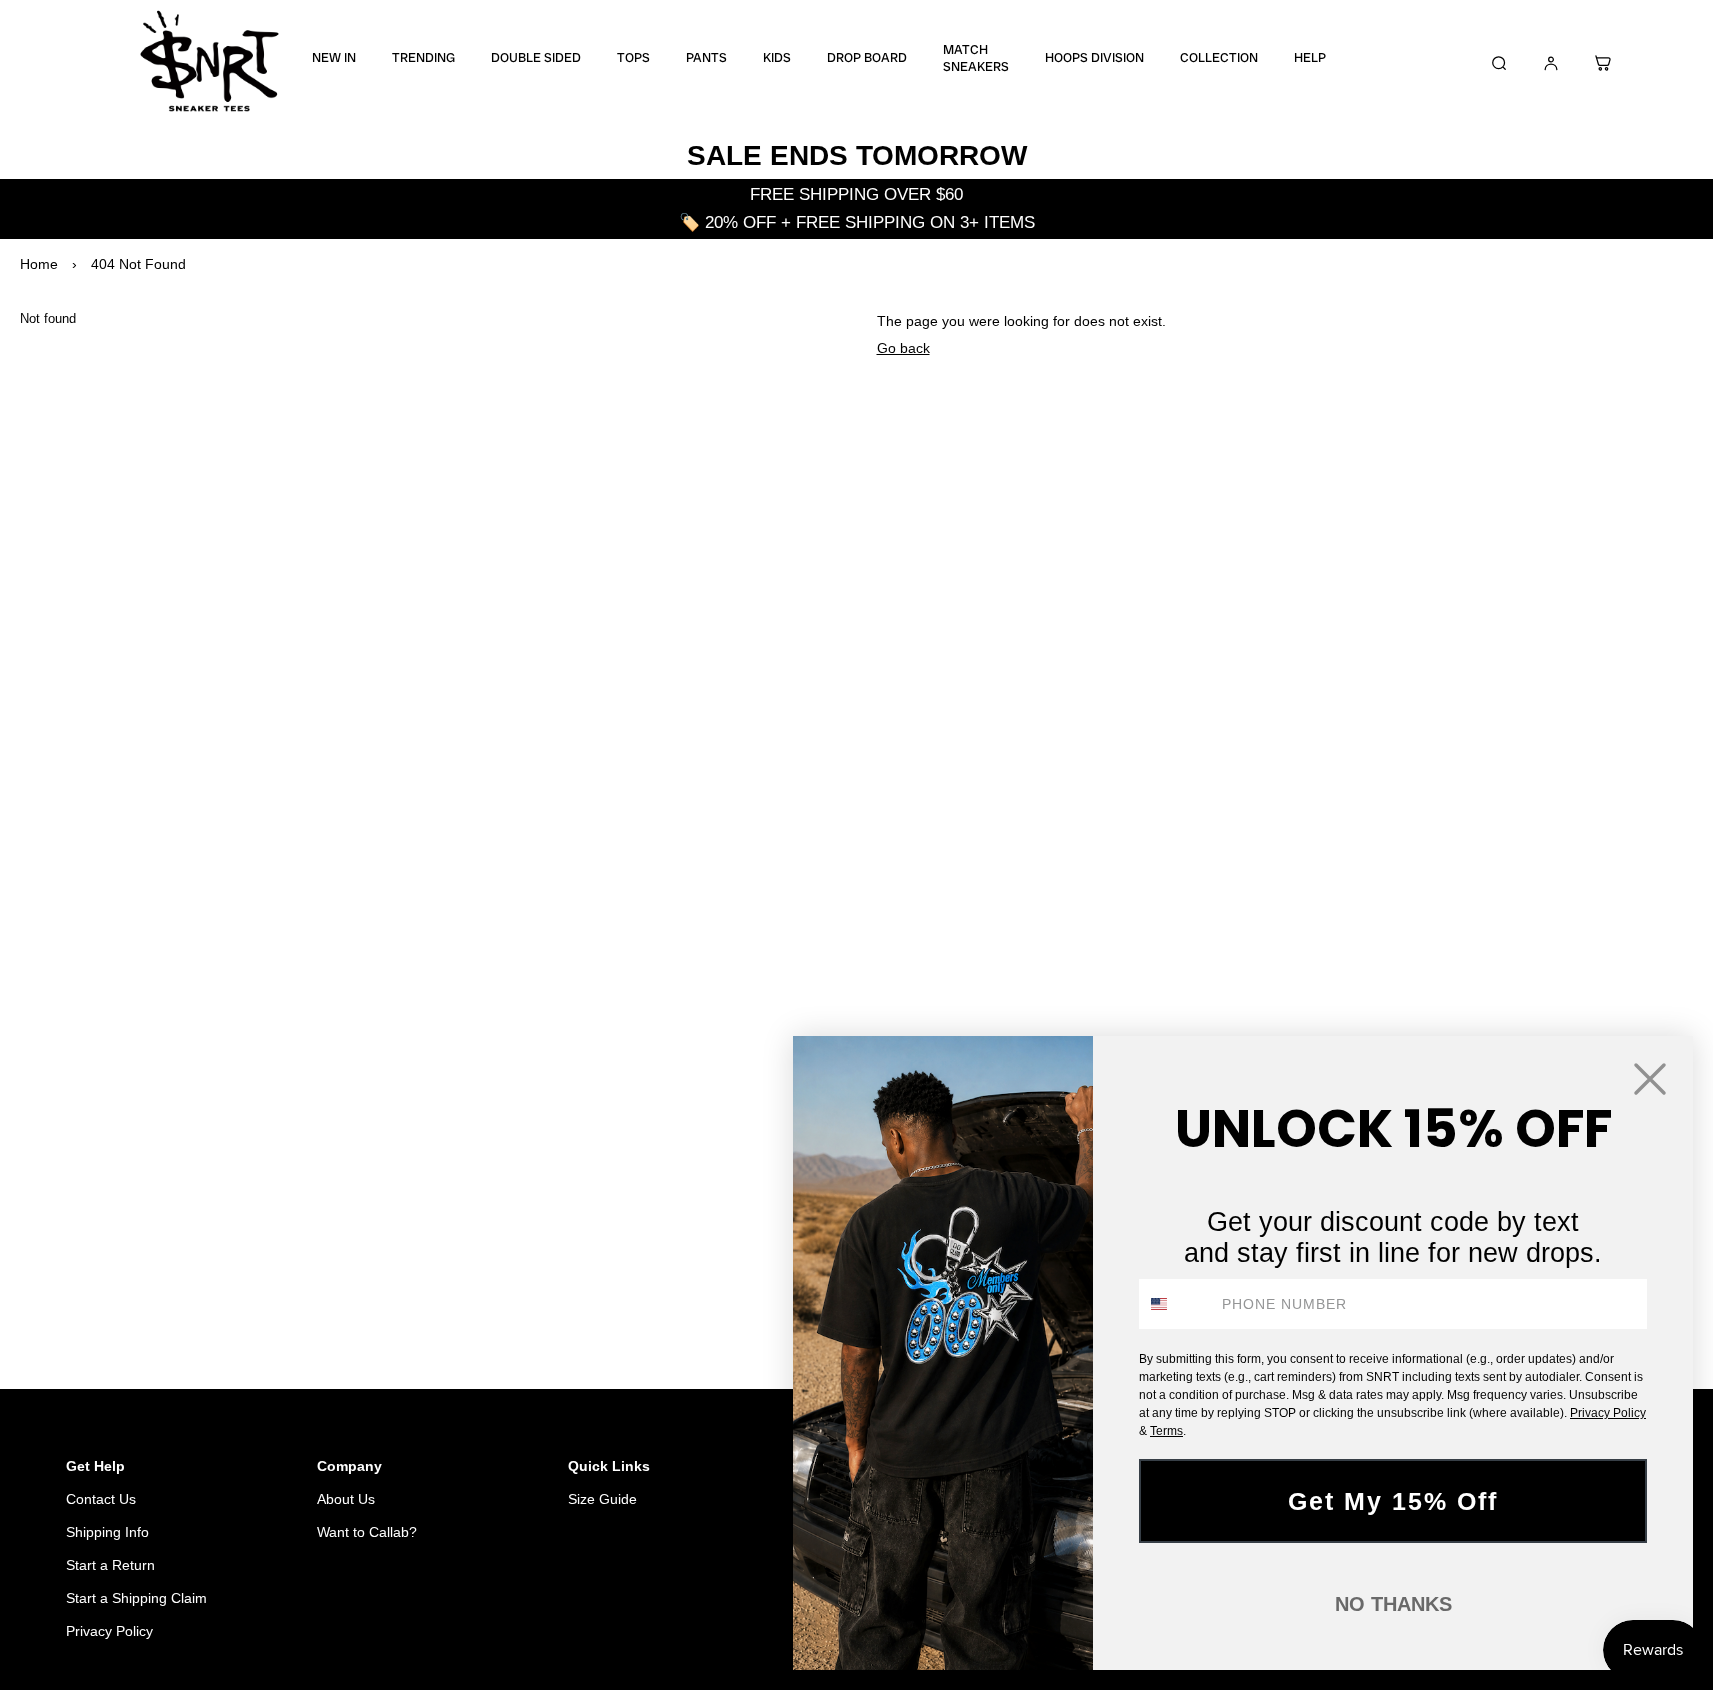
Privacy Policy (109, 1631)
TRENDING (423, 58)
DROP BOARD (867, 58)
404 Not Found (138, 264)
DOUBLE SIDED (536, 58)
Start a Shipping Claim (136, 1598)
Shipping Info (107, 1532)
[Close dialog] (1650, 1079)
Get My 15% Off (1393, 1501)
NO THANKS (1393, 1604)
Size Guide (602, 1499)
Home (39, 264)
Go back (903, 348)
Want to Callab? (367, 1532)
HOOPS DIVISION (1094, 58)
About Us (346, 1499)
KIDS (777, 58)
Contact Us (101, 1499)
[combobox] (1176, 1304)
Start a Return (110, 1565)
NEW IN (334, 58)
